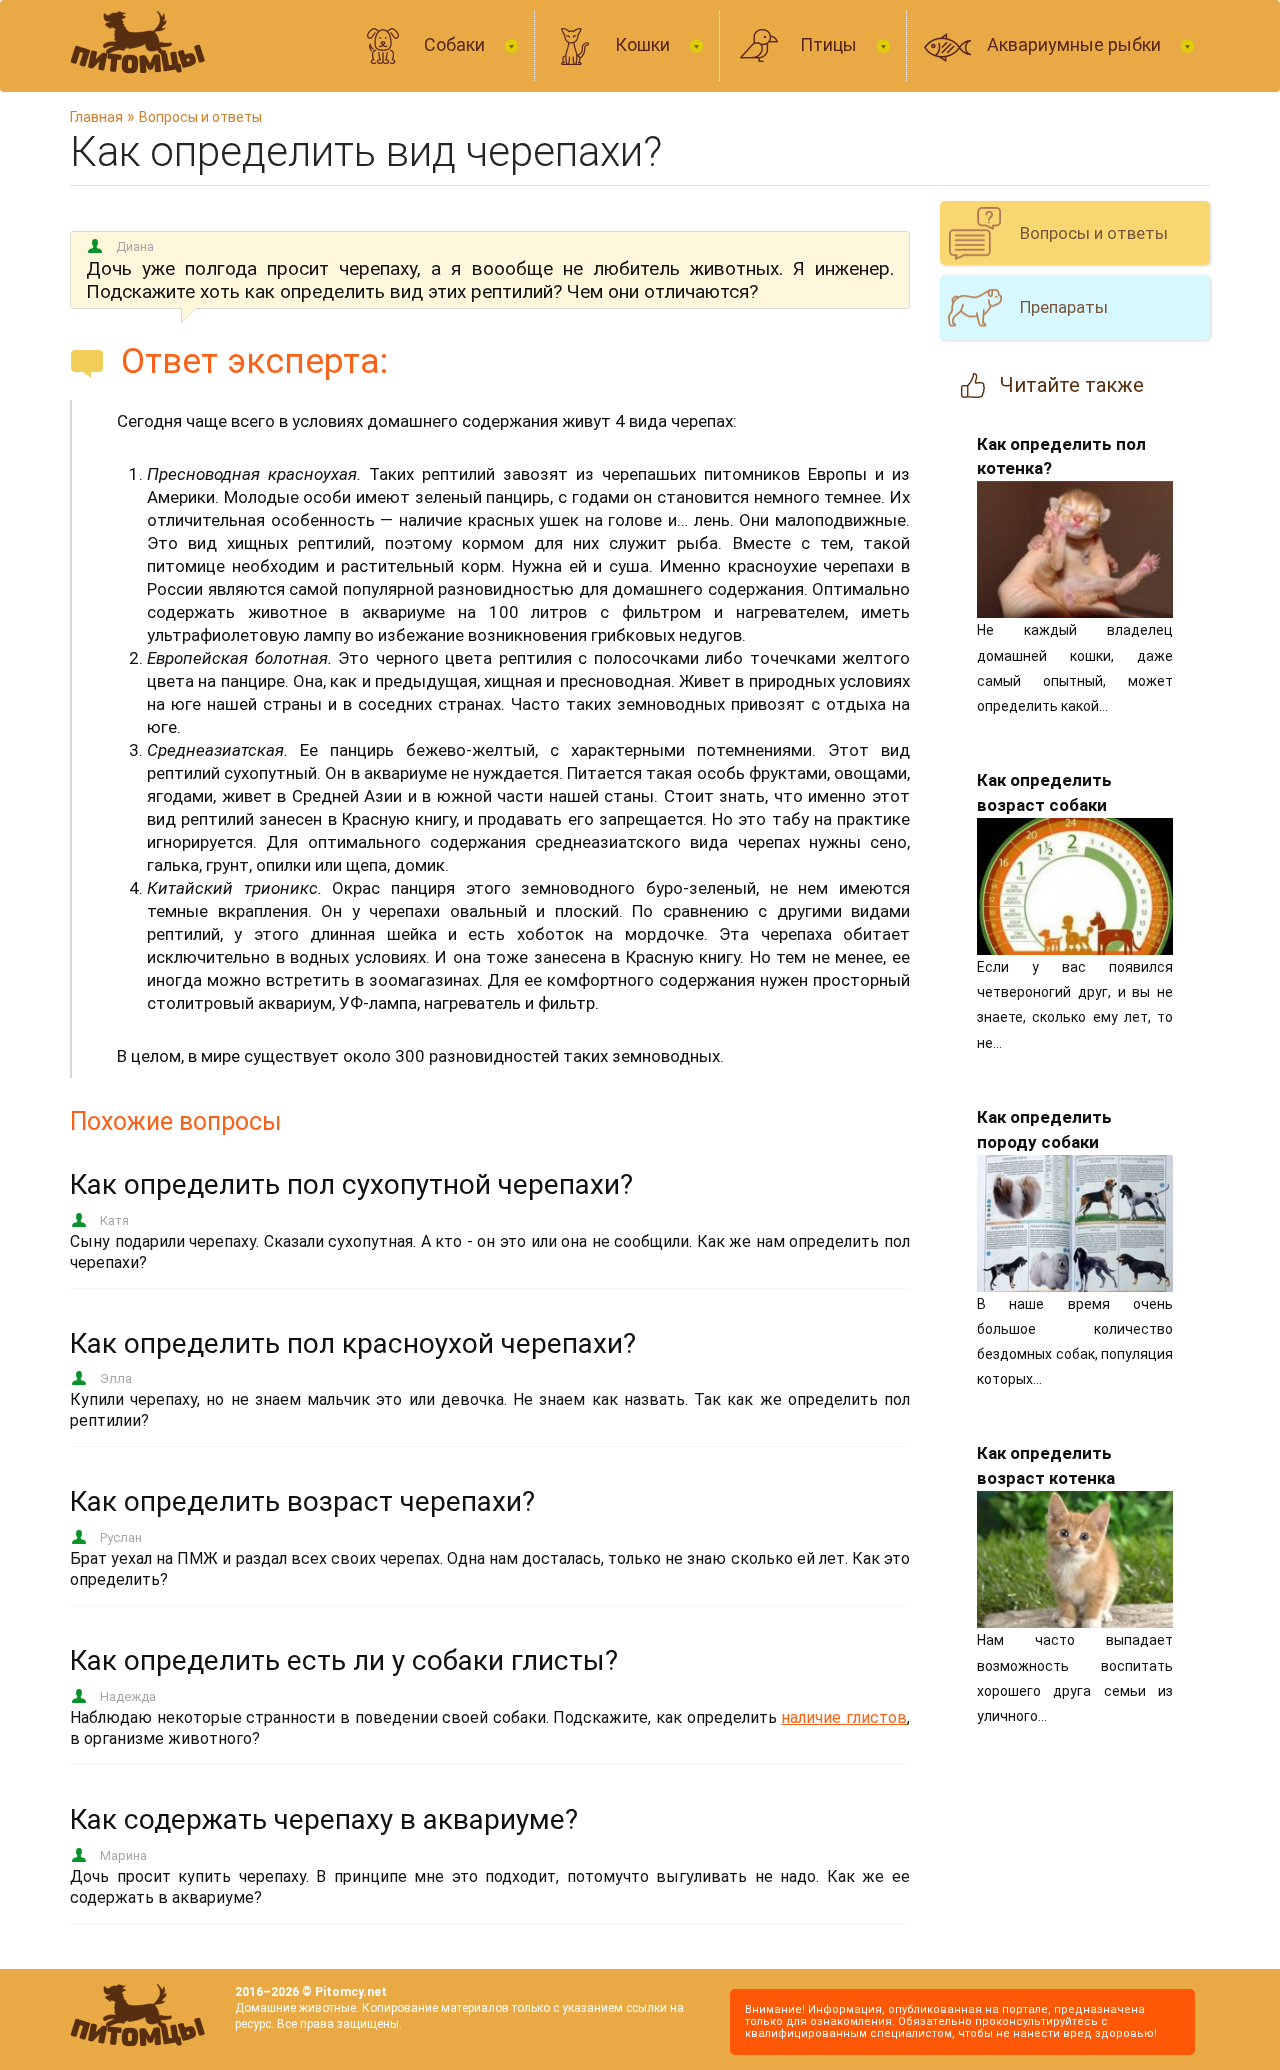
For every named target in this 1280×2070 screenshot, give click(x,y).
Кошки (644, 44)
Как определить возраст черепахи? (302, 1501)
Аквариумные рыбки (1076, 44)
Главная (96, 117)
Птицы (830, 44)
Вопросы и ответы (200, 117)
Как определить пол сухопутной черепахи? (351, 1184)
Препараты (1064, 307)
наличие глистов (844, 1717)
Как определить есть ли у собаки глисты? (344, 1660)
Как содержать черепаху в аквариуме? (324, 1819)
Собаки (456, 44)
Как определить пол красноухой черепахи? (353, 1343)
